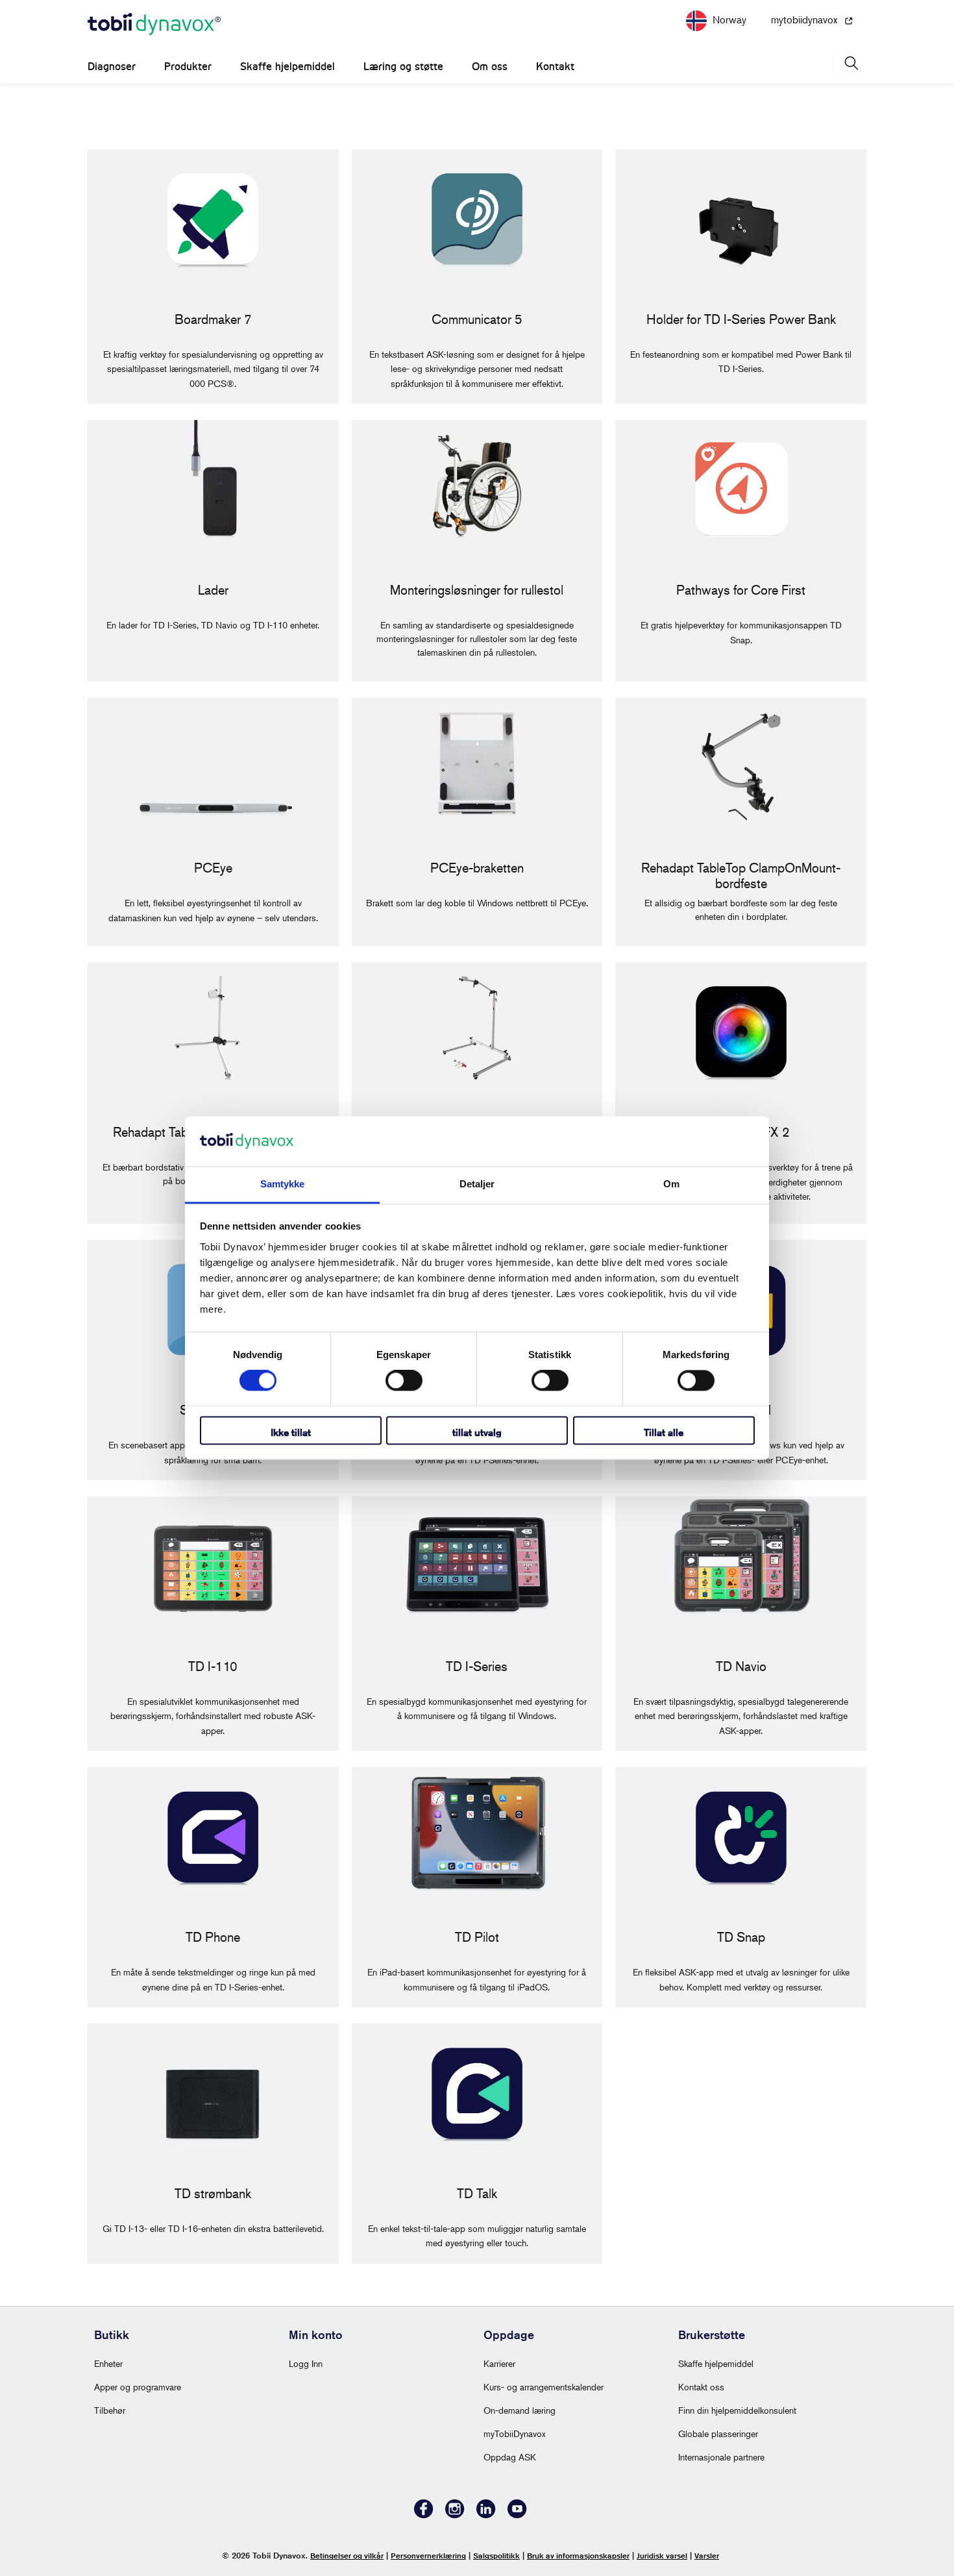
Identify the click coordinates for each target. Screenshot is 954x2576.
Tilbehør (110, 2410)
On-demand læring (520, 2410)
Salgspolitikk (496, 2556)
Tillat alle (664, 1432)
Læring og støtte (403, 67)
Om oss (490, 67)
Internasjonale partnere (721, 2457)
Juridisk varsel (662, 2556)
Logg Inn (306, 2363)
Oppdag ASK (510, 2457)
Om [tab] (671, 1184)
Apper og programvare (138, 2387)
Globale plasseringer (718, 2434)
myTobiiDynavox (515, 2434)
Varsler (707, 2556)
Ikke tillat (291, 1432)
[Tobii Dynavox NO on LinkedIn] (486, 2515)
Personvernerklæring (428, 2556)
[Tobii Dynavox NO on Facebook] (424, 2515)
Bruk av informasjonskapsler (578, 2556)
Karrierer (499, 2363)
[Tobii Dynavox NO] (154, 25)
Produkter (188, 67)
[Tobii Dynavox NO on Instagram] (455, 2515)
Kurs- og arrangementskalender (544, 2387)
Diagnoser (112, 67)
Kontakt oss (701, 2387)
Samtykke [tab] (283, 1184)
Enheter (108, 2363)
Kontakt (555, 67)
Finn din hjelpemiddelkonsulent (737, 2410)
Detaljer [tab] (477, 1184)
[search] (850, 63)
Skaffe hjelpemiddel (287, 67)
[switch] (404, 1381)
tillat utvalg (477, 1432)
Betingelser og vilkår (347, 2556)
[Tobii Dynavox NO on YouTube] (517, 2515)
